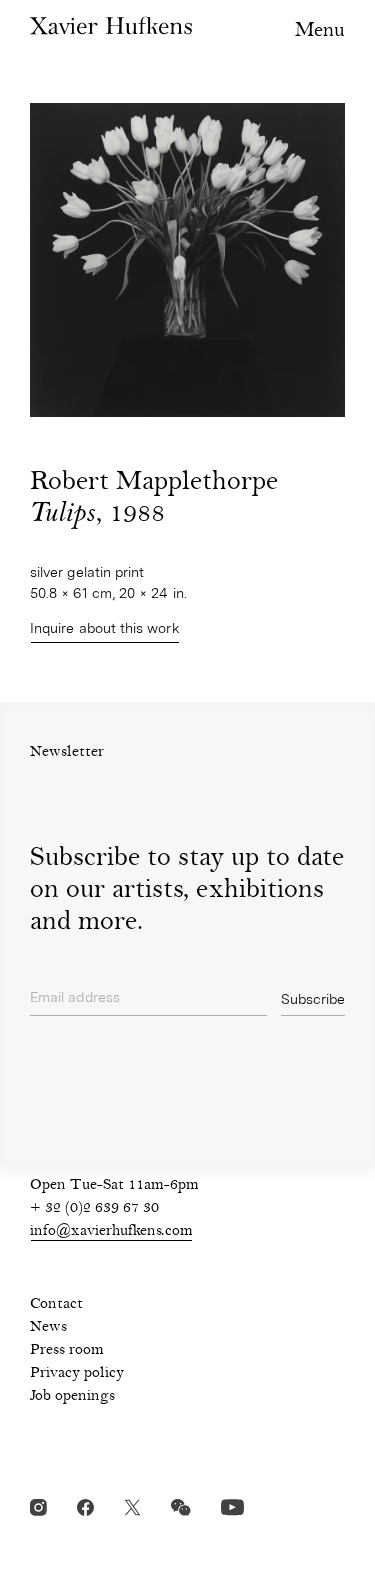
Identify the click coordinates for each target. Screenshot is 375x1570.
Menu (320, 31)
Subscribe (313, 999)
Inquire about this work (105, 628)
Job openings (72, 1397)
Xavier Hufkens (111, 25)
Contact (56, 1305)
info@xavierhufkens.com (111, 1232)
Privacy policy (77, 1374)
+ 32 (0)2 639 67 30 (94, 1209)
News (48, 1328)
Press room (67, 1351)
